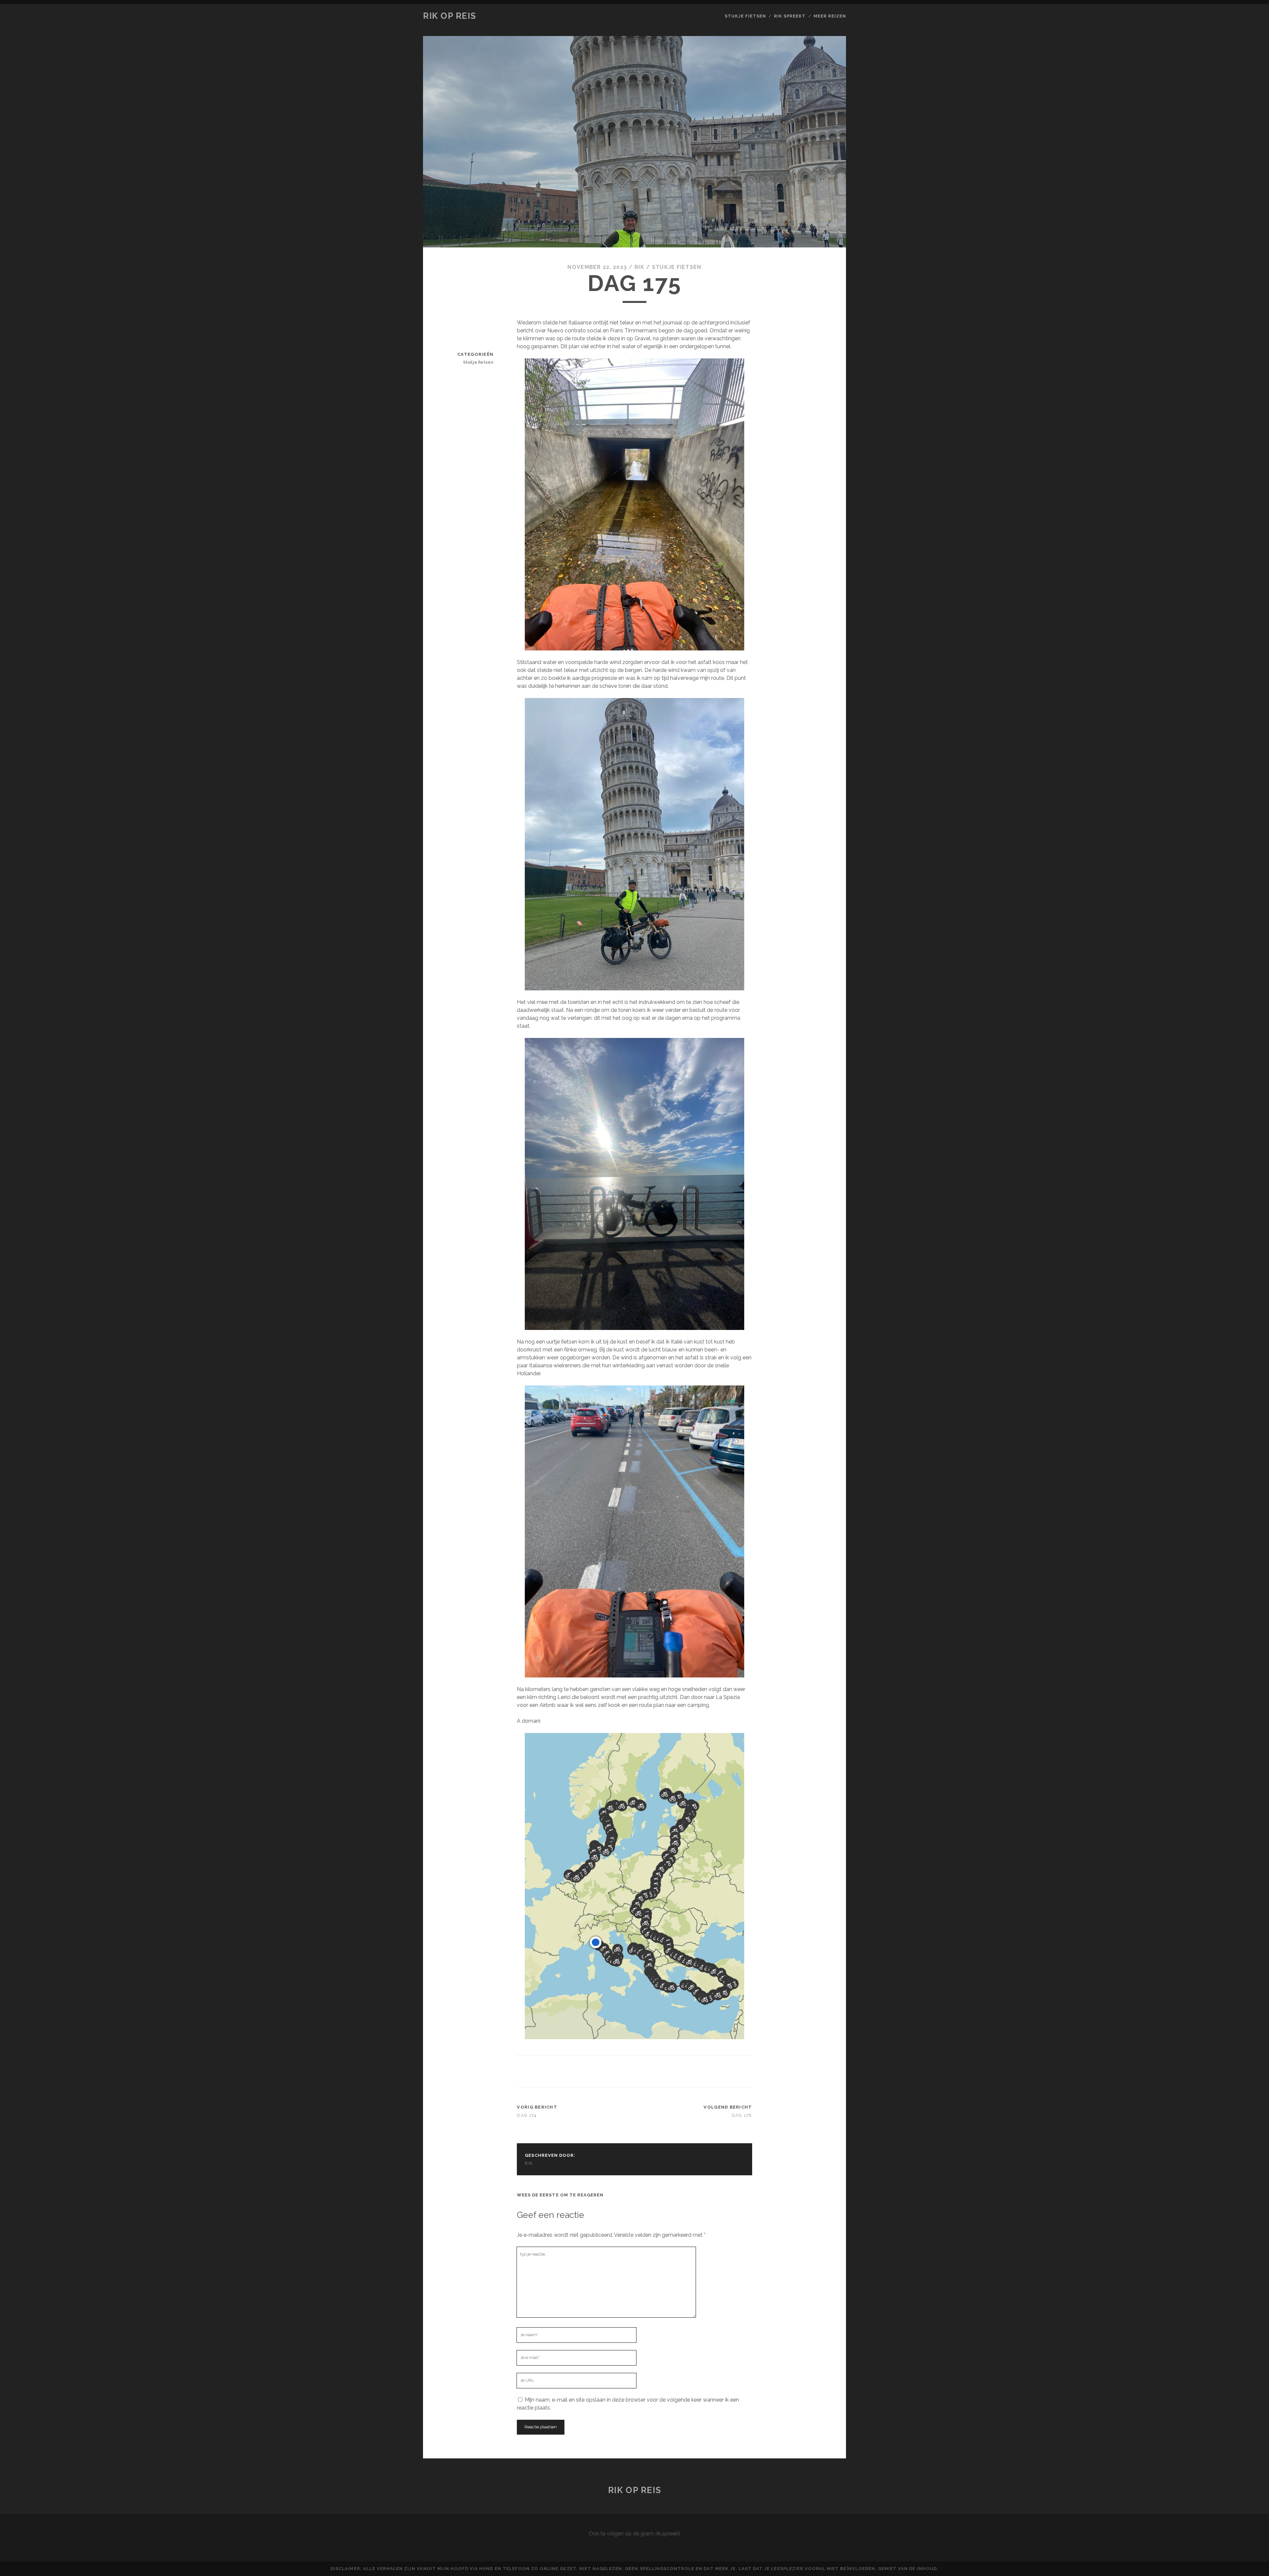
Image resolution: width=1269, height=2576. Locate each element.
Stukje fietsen (746, 16)
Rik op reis (449, 16)
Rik (639, 267)
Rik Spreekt (790, 16)
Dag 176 (742, 2115)
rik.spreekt (668, 2534)
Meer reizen (830, 16)
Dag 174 (527, 2115)
